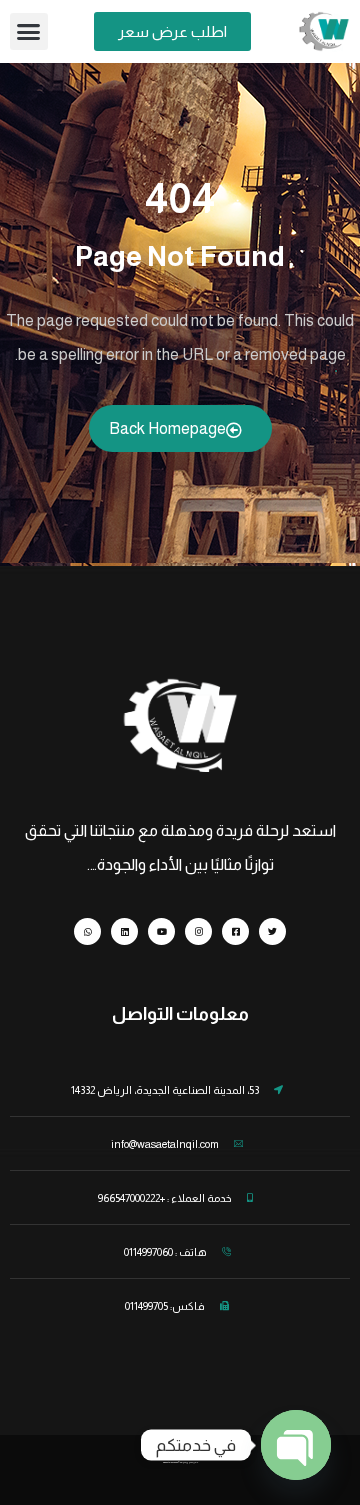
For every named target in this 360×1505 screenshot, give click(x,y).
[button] (29, 32)
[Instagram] (198, 931)
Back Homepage (167, 428)
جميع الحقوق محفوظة (189, 1462)
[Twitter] (272, 931)
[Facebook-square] (235, 931)
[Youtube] (161, 931)
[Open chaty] (296, 1445)
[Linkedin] (124, 931)
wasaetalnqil (168, 1462)
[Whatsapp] (87, 931)
